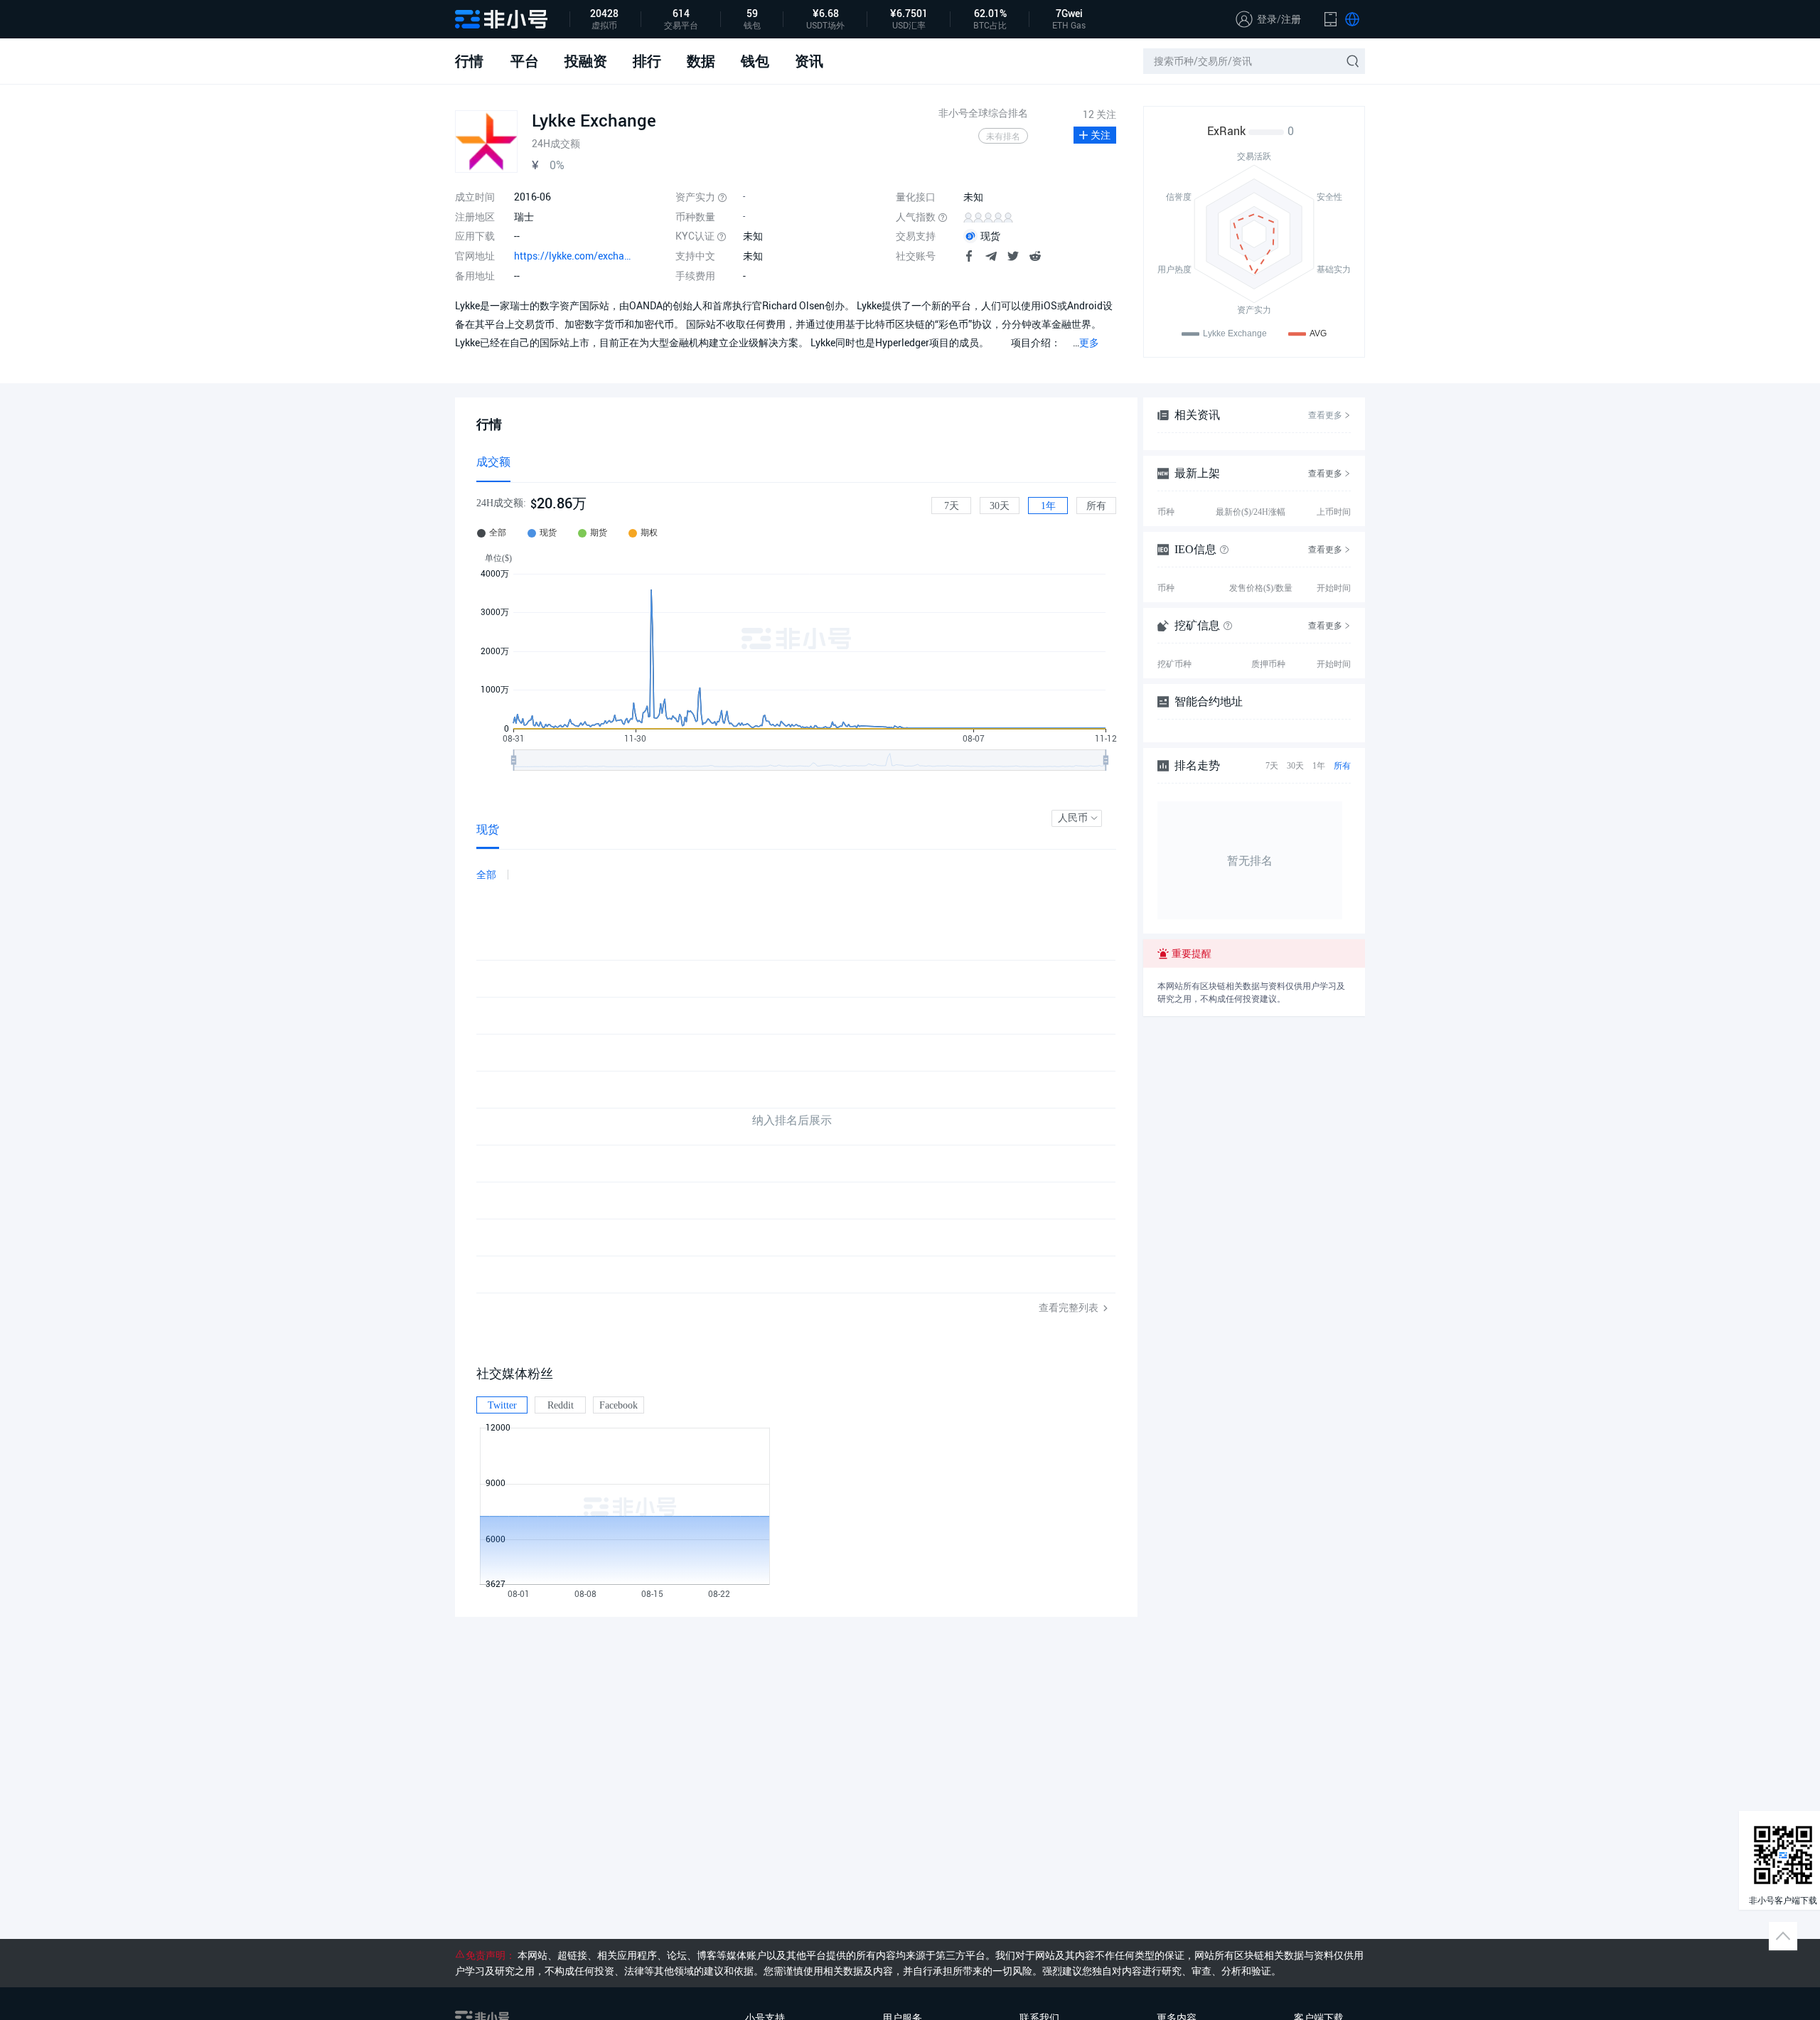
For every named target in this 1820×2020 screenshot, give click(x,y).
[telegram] (991, 258)
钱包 (755, 61)
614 (681, 14)
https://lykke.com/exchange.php (574, 256)
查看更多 (1325, 415)
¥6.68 (826, 14)
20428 (604, 14)
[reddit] (1035, 258)
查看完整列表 (1070, 1307)
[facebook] (969, 258)
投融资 (586, 61)
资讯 (809, 61)
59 (752, 14)
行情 (469, 61)
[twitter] (1013, 258)
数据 (701, 61)
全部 (486, 874)
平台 (525, 61)
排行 (647, 61)
